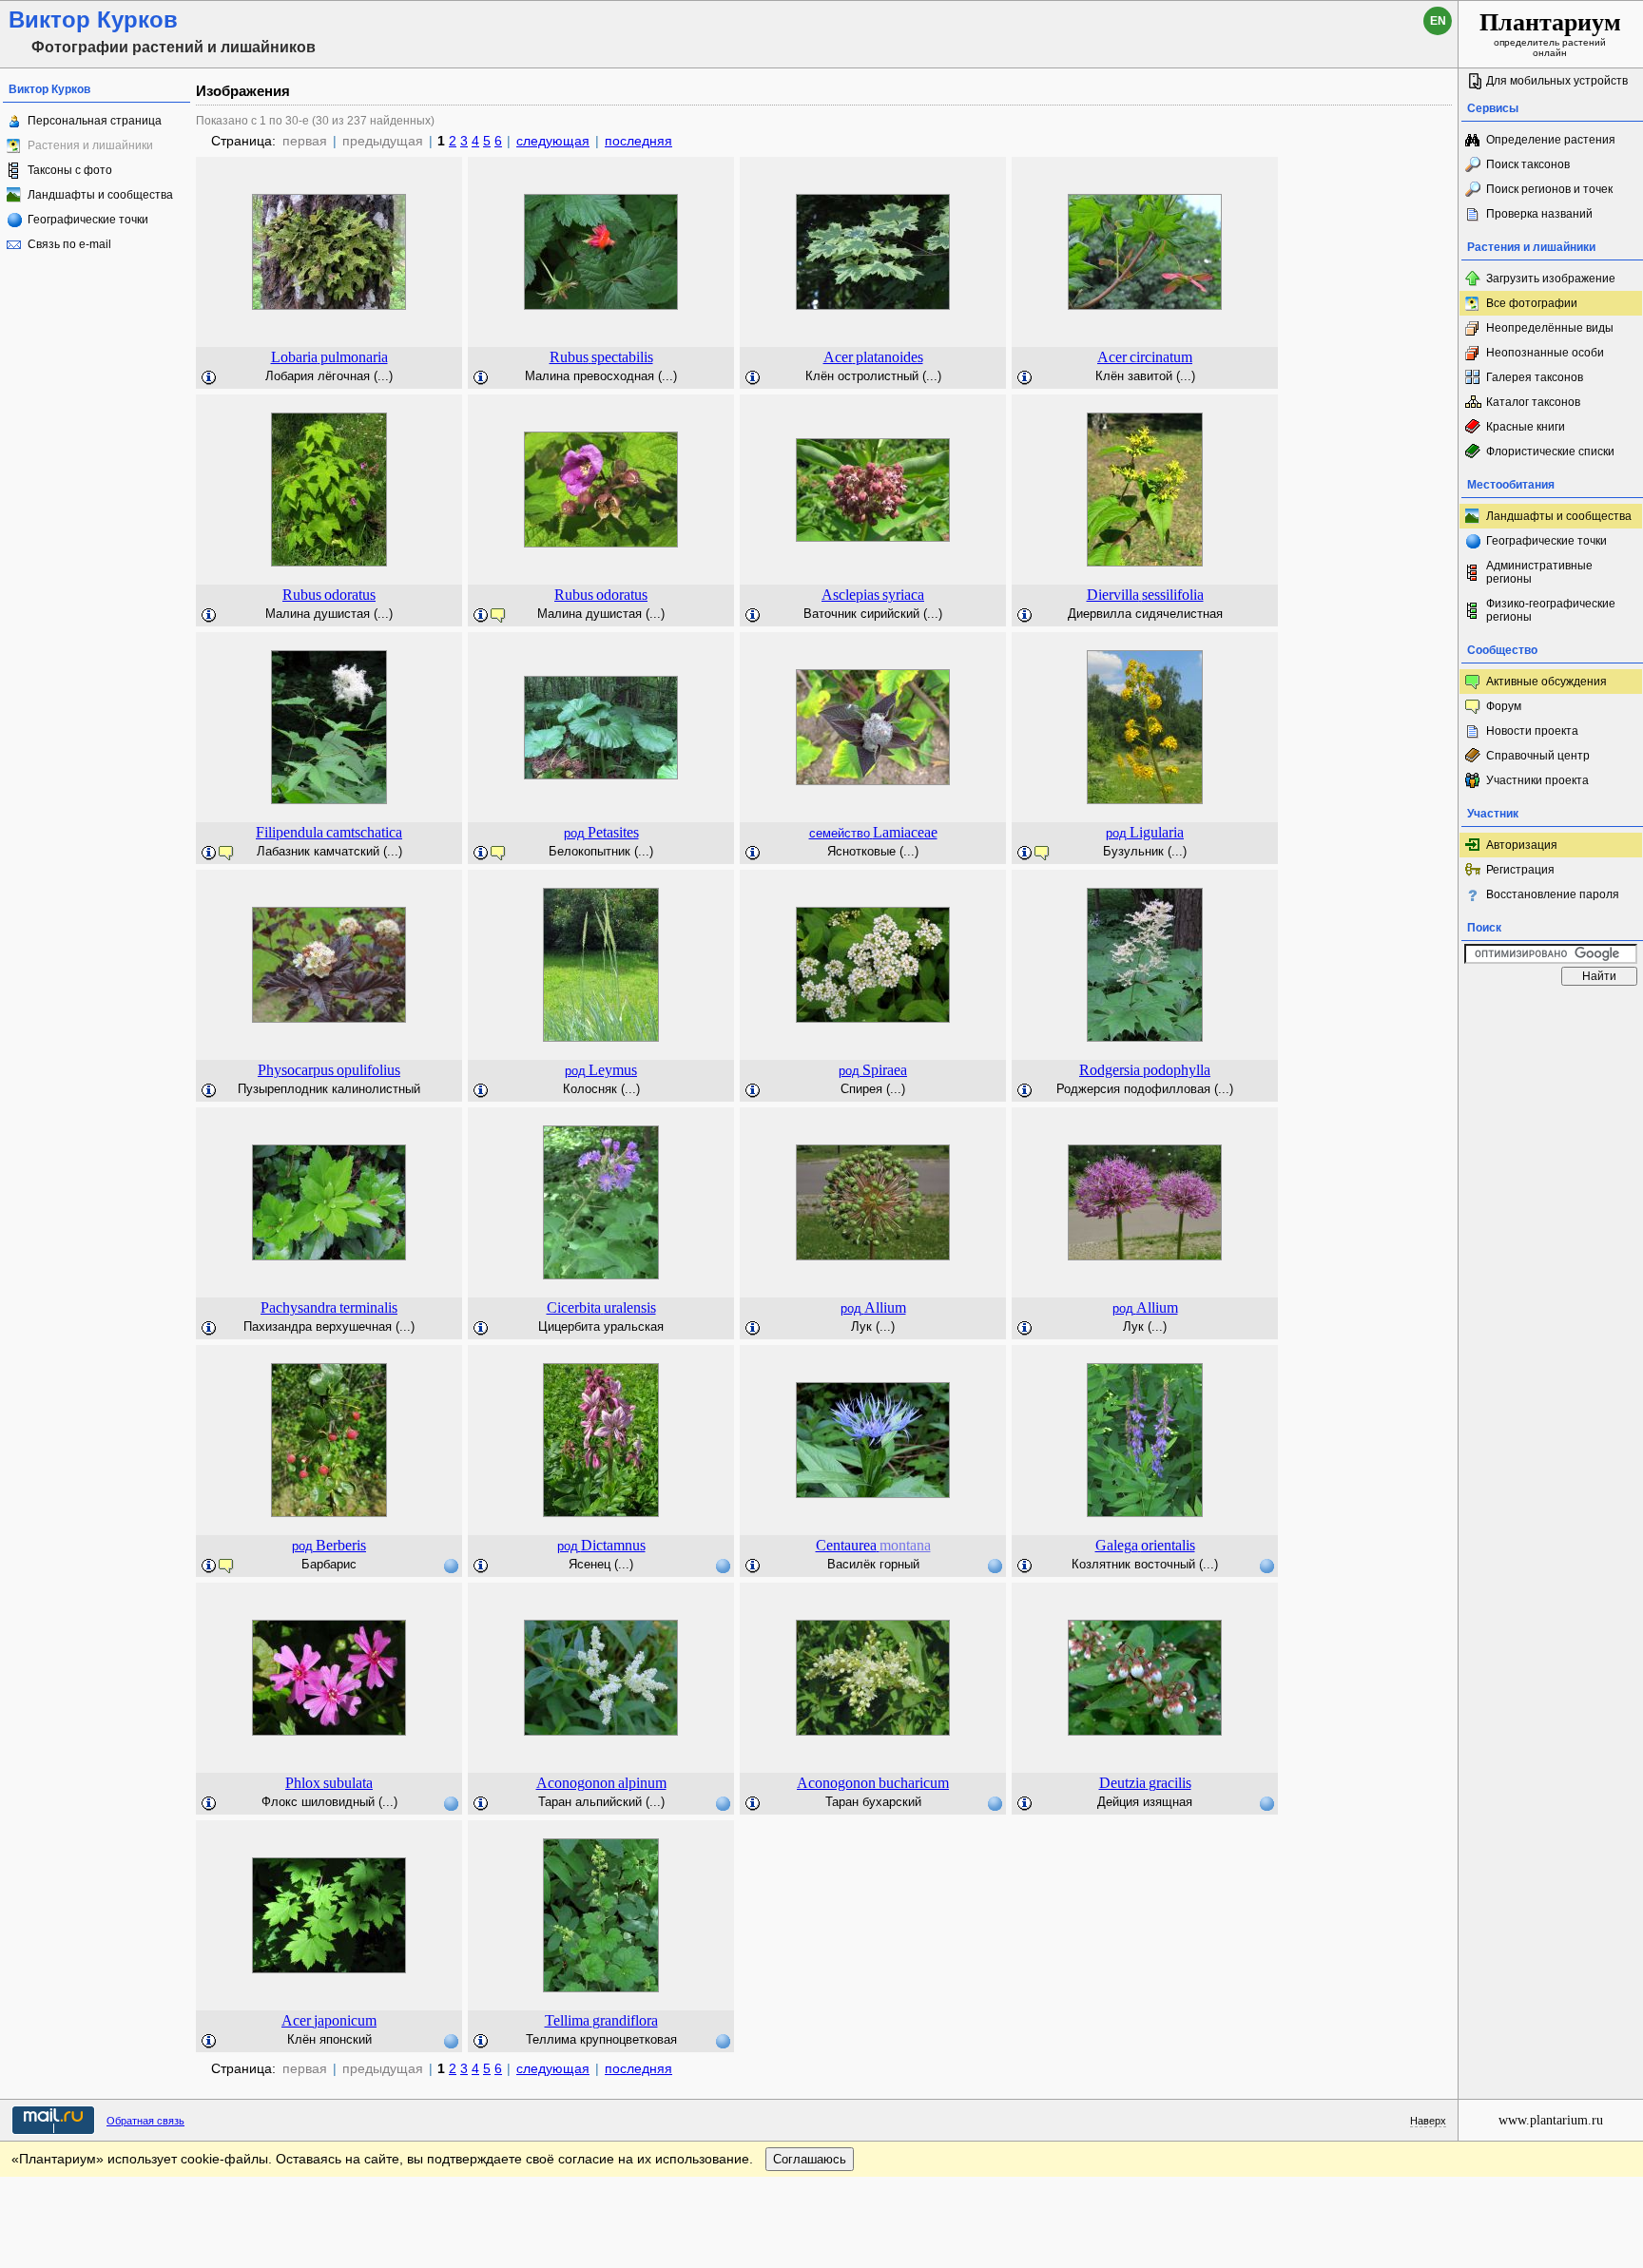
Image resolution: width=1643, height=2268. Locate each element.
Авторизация (1522, 845)
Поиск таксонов (1528, 164)
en (1438, 21)
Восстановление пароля (1553, 894)
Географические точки (88, 220)
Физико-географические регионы (1551, 610)
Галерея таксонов (1535, 377)
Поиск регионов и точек (1549, 189)
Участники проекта (1537, 780)
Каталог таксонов (1533, 402)
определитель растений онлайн (1550, 33)
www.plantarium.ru (1551, 2120)
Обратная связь (145, 2121)
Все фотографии (1532, 303)
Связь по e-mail (69, 244)
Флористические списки (1550, 452)
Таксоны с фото (70, 170)
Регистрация (1520, 870)
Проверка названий (1539, 214)
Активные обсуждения (1546, 682)
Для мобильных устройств (1557, 81)
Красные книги (1526, 427)
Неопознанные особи (1545, 353)
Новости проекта (1532, 731)
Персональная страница (95, 121)
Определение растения (1551, 140)
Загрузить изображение (1551, 279)
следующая (553, 141)
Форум (1504, 706)
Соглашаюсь (810, 2159)
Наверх (1428, 2121)
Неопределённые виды (1550, 328)
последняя (638, 141)
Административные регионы (1539, 572)
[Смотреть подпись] (209, 378)
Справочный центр (1538, 756)
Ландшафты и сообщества (100, 195)
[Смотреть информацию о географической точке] (451, 1566)
